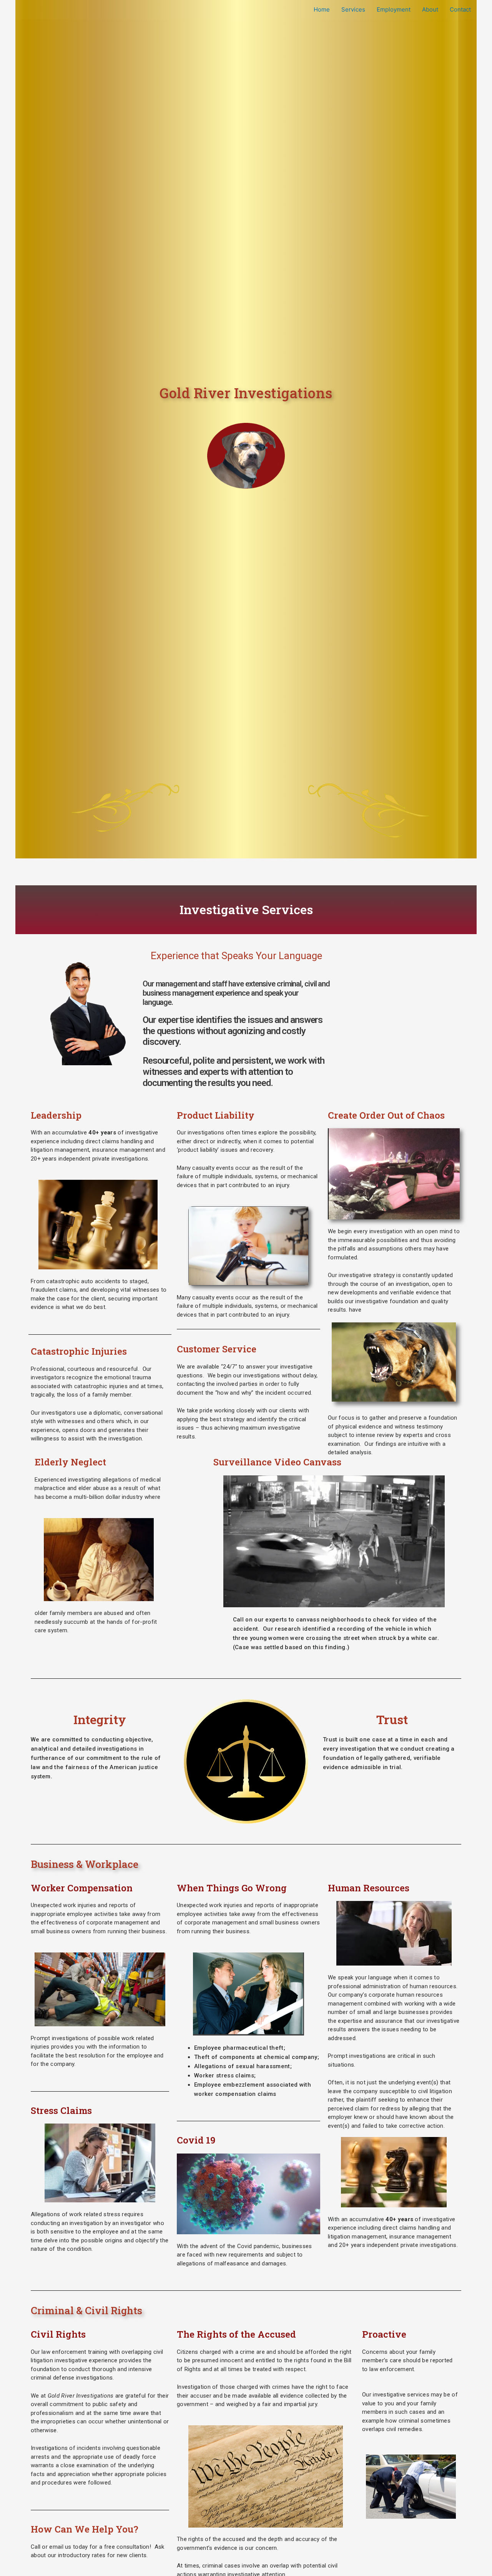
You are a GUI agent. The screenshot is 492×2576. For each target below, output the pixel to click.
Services (353, 9)
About (430, 9)
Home (322, 9)
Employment (394, 9)
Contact (460, 9)
